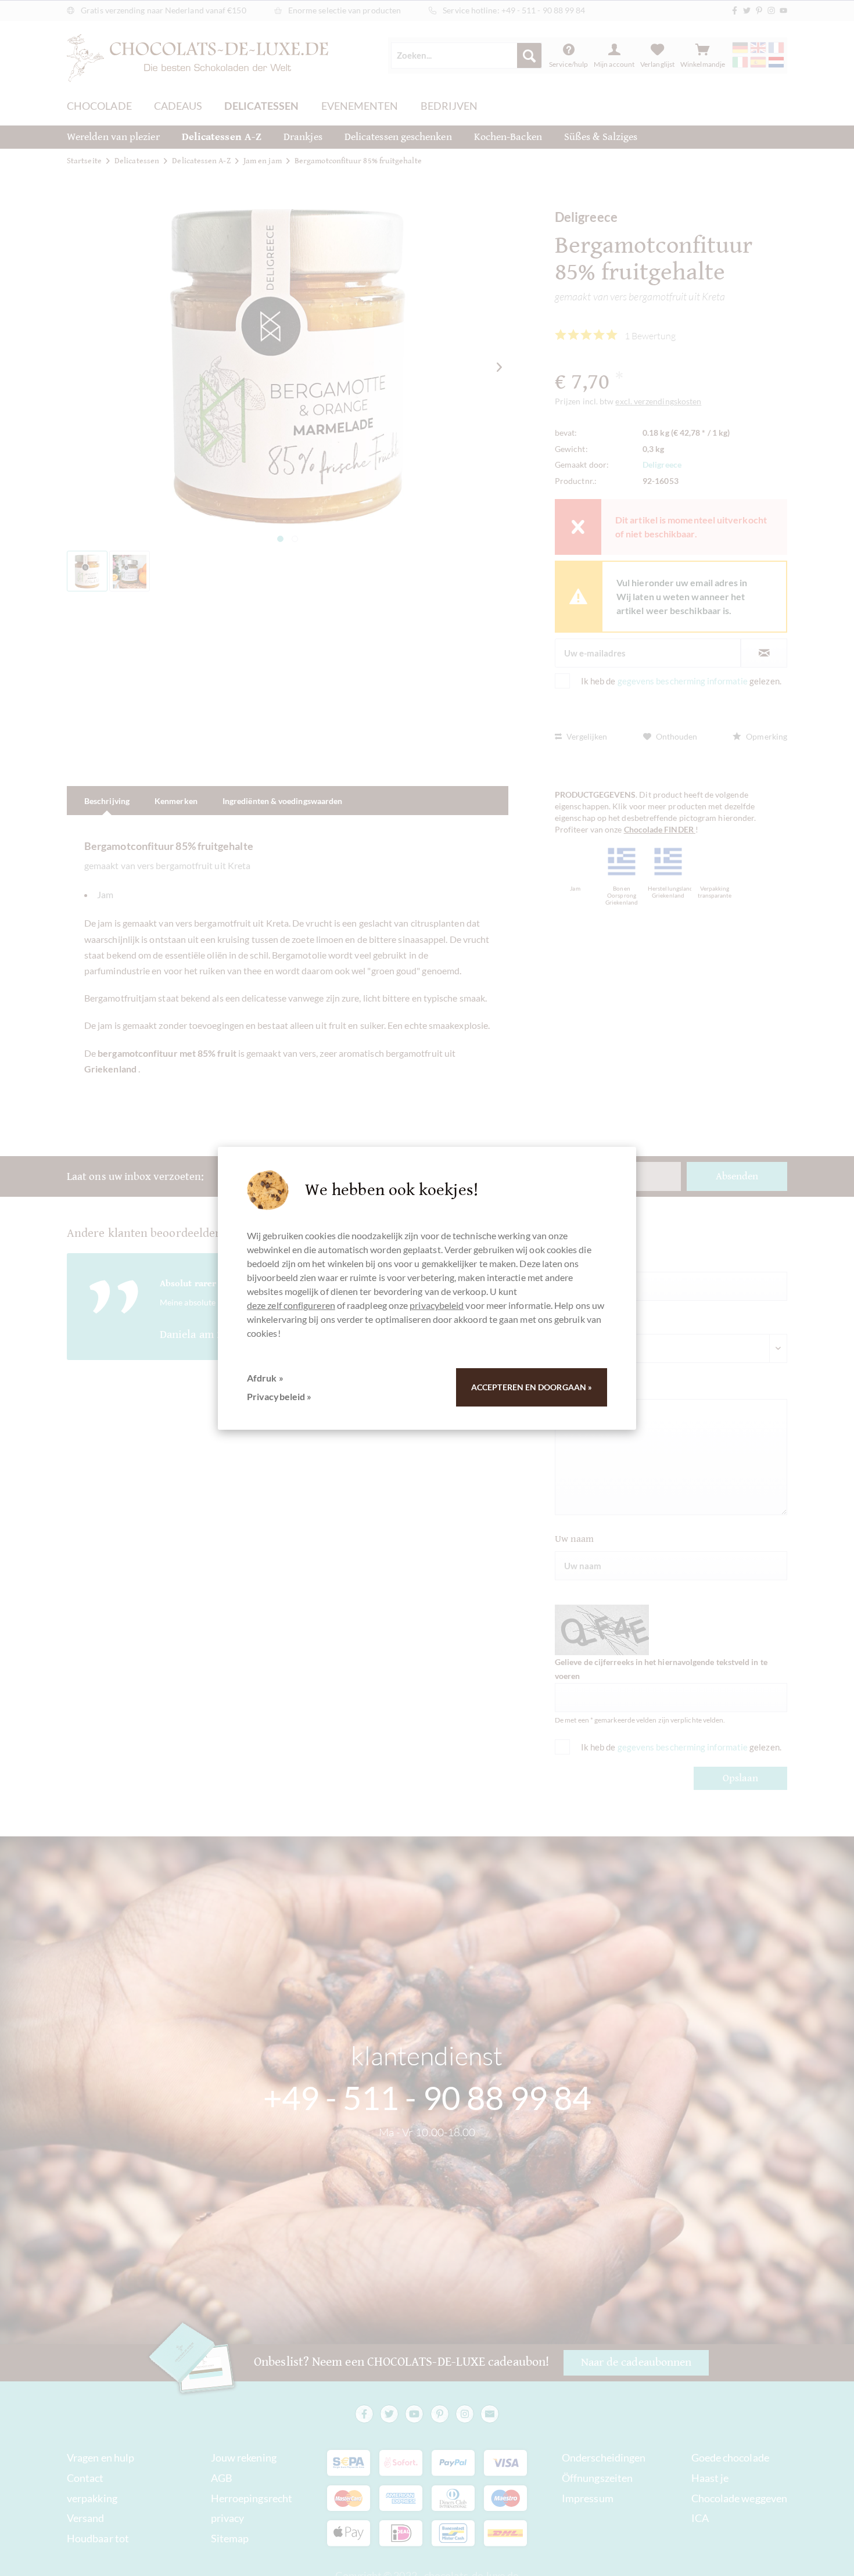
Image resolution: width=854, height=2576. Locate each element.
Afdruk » (265, 1378)
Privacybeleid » (279, 1396)
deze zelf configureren (291, 1305)
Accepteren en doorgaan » (532, 1387)
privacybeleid (437, 1305)
